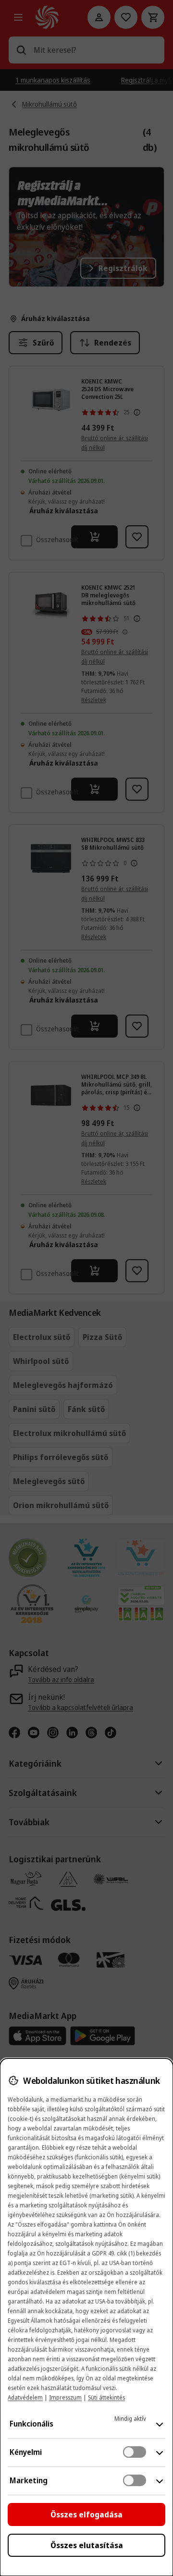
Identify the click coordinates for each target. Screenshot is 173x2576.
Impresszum (65, 2397)
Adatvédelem (25, 2397)
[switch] (135, 2452)
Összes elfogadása (86, 2514)
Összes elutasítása (87, 2545)
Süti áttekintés (106, 2397)
